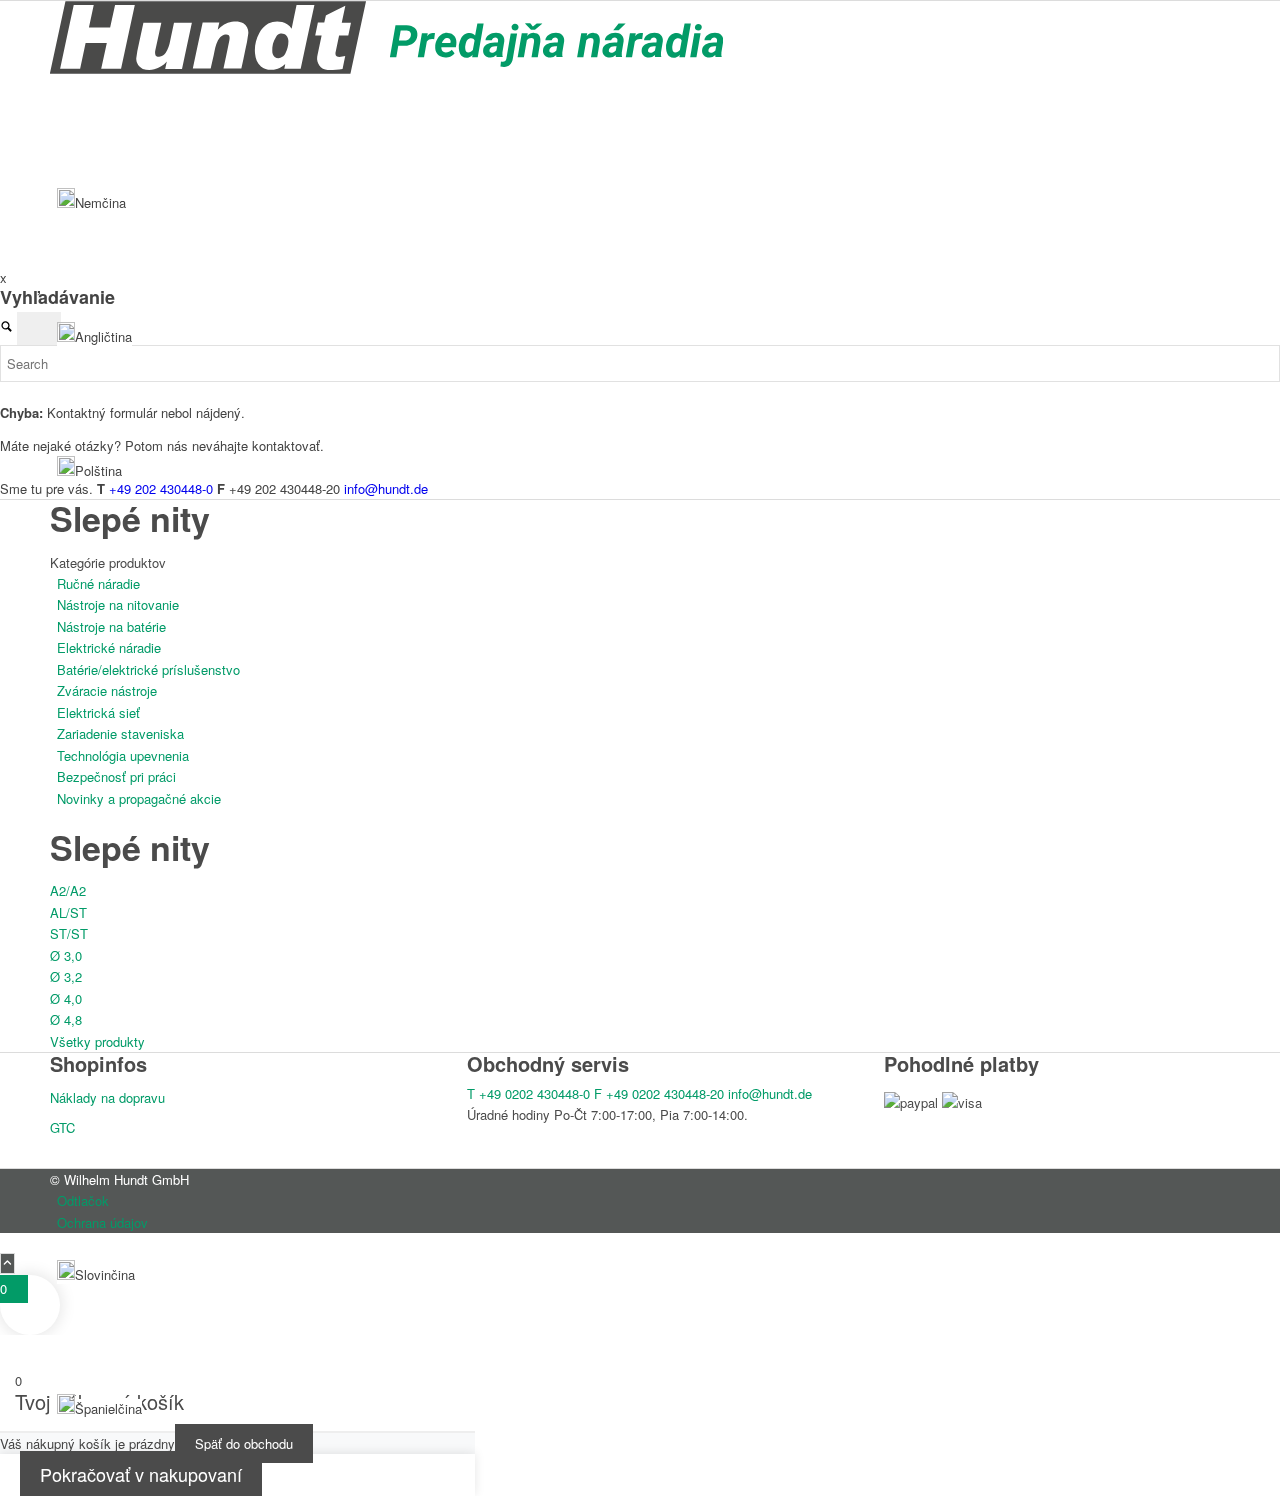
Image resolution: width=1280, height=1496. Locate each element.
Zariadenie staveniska (120, 733)
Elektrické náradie (109, 647)
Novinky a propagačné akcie (139, 798)
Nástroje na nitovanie (118, 604)
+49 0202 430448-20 (659, 1093)
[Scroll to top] (7, 1263)
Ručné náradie (98, 583)
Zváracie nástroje (107, 690)
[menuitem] (643, 1200)
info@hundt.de (770, 1093)
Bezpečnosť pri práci (116, 776)
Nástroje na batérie (111, 626)
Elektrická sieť (98, 712)
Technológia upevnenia (123, 755)
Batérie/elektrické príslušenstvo (148, 669)
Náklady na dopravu (107, 1097)
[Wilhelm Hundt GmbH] (386, 68)
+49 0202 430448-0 (528, 1093)
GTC (62, 1127)
